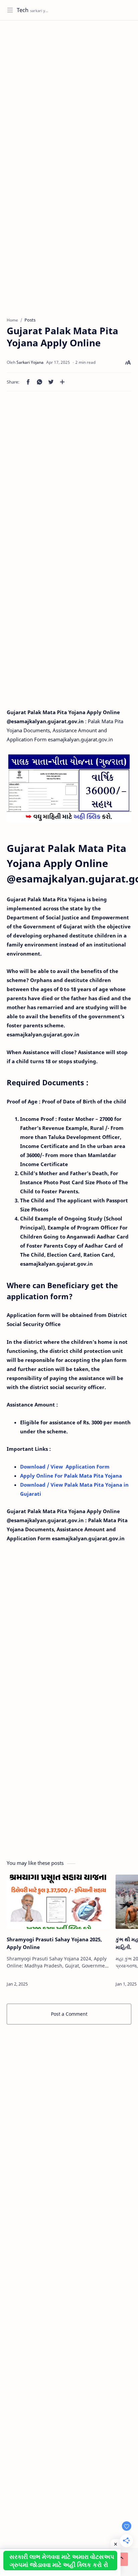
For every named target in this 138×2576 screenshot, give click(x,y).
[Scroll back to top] (121, 2559)
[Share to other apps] (62, 382)
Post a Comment (69, 2014)
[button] (28, 382)
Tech (23, 10)
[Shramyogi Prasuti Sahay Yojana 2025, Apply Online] (59, 1902)
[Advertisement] (69, 96)
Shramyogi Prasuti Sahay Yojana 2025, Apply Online (54, 1943)
